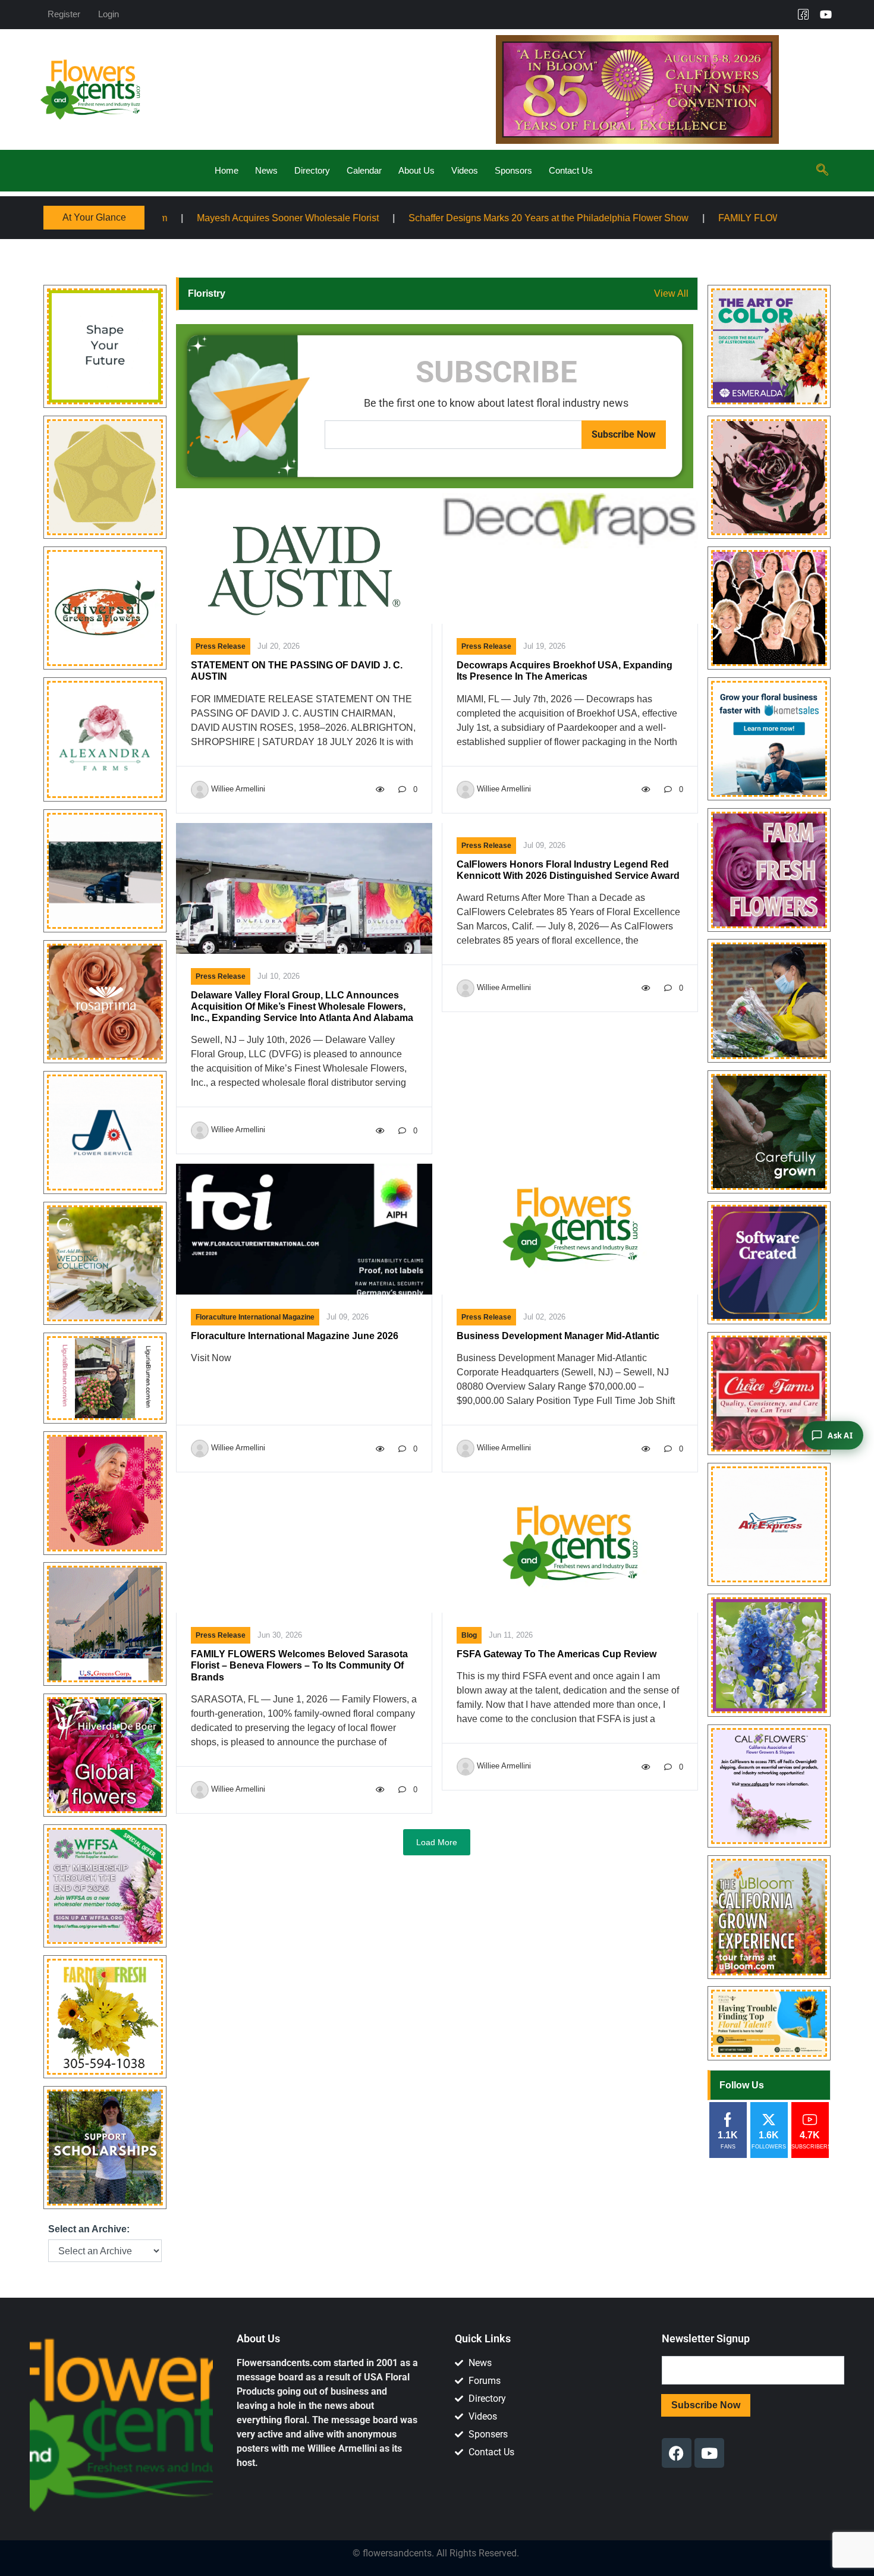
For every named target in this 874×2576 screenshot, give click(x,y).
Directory (312, 170)
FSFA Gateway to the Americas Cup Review (557, 1654)
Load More (437, 1842)
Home (227, 170)
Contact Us (571, 170)
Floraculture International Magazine (255, 1317)
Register (64, 14)
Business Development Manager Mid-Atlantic (558, 1336)
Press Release (221, 646)
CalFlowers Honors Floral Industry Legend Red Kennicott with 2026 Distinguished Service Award (568, 870)
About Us (416, 170)
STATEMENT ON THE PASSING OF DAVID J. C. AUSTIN (297, 671)
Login (109, 14)
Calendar (364, 170)
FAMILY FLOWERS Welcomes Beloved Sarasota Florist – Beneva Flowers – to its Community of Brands (299, 1665)
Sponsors (513, 170)
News (266, 170)
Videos (465, 170)
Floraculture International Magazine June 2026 (295, 1336)
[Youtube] (826, 14)
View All (671, 293)
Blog (469, 1635)
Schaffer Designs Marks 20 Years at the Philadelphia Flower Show (372, 217)
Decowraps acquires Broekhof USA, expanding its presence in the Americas (565, 671)
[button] (822, 171)
